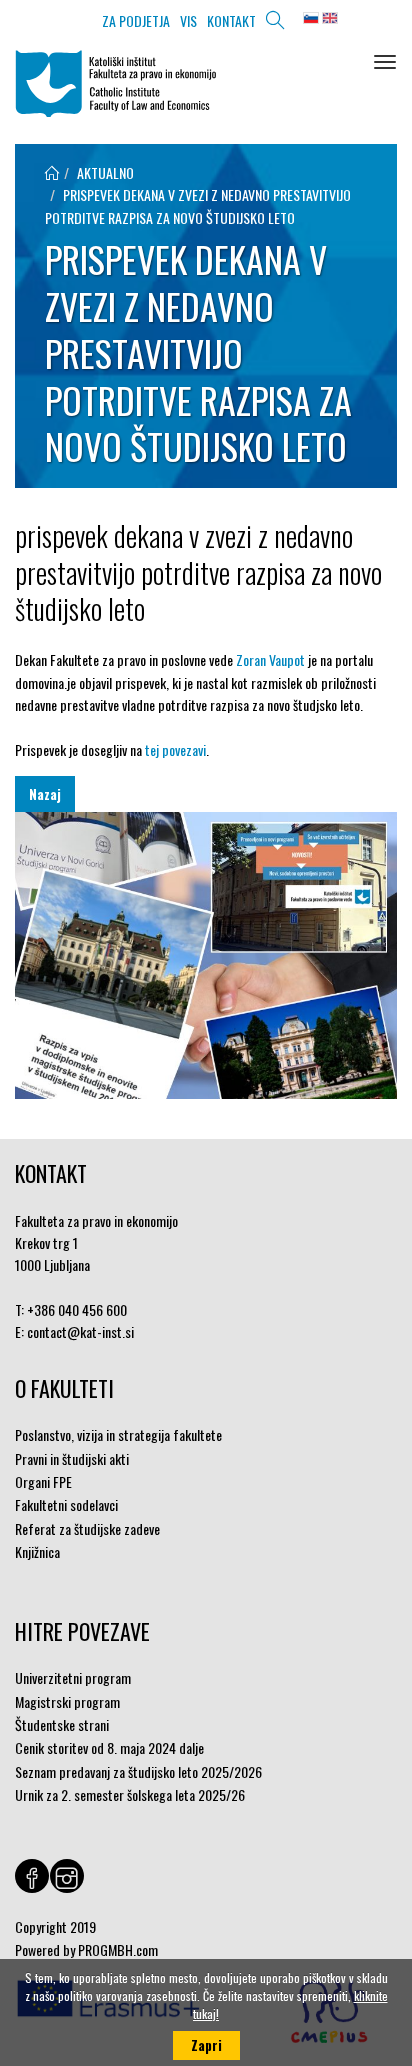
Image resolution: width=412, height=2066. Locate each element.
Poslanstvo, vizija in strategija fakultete (118, 1434)
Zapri (206, 2045)
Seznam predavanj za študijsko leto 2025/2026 (138, 1771)
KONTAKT (231, 20)
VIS (188, 20)
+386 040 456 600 (77, 1309)
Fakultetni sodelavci (66, 1504)
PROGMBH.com (118, 1949)
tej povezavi (175, 749)
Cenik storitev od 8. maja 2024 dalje (109, 1747)
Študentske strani (62, 1724)
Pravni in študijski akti (72, 1458)
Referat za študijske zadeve (87, 1528)
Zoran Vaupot (272, 659)
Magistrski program (67, 1701)
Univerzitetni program (73, 1677)
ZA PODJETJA (136, 20)
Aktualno (105, 172)
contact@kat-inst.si (80, 1331)
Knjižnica (37, 1551)
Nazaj (45, 794)
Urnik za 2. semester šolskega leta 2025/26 (130, 1794)
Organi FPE (43, 1481)
